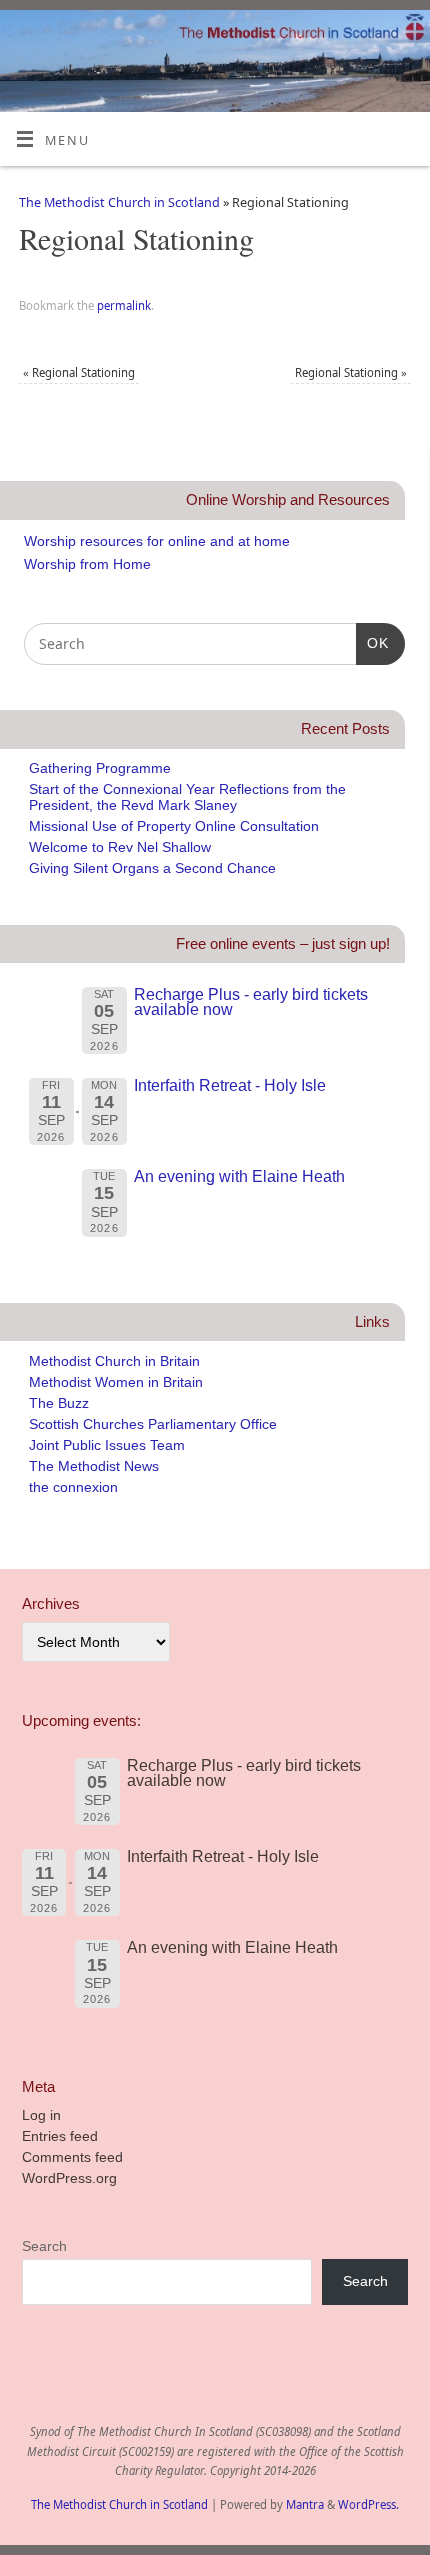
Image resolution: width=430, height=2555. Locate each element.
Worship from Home (87, 564)
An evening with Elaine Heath (239, 1176)
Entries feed (60, 2136)
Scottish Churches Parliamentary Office (153, 1424)
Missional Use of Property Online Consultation (174, 826)
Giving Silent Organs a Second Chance (152, 868)
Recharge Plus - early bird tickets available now (251, 1001)
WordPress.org (69, 2178)
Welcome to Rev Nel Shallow (120, 847)
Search (44, 2246)
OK (372, 642)
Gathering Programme (100, 768)
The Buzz (59, 1403)
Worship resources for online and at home (157, 541)
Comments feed (72, 2157)
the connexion (73, 1487)
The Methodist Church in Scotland (119, 202)
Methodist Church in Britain (114, 1361)
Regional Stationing (79, 372)
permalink (124, 305)
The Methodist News (94, 1466)
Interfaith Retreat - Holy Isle (230, 1085)
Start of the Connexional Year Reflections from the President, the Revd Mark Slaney (187, 796)
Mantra (305, 2504)
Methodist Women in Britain (116, 1382)
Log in (41, 2115)
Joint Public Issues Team (107, 1445)
